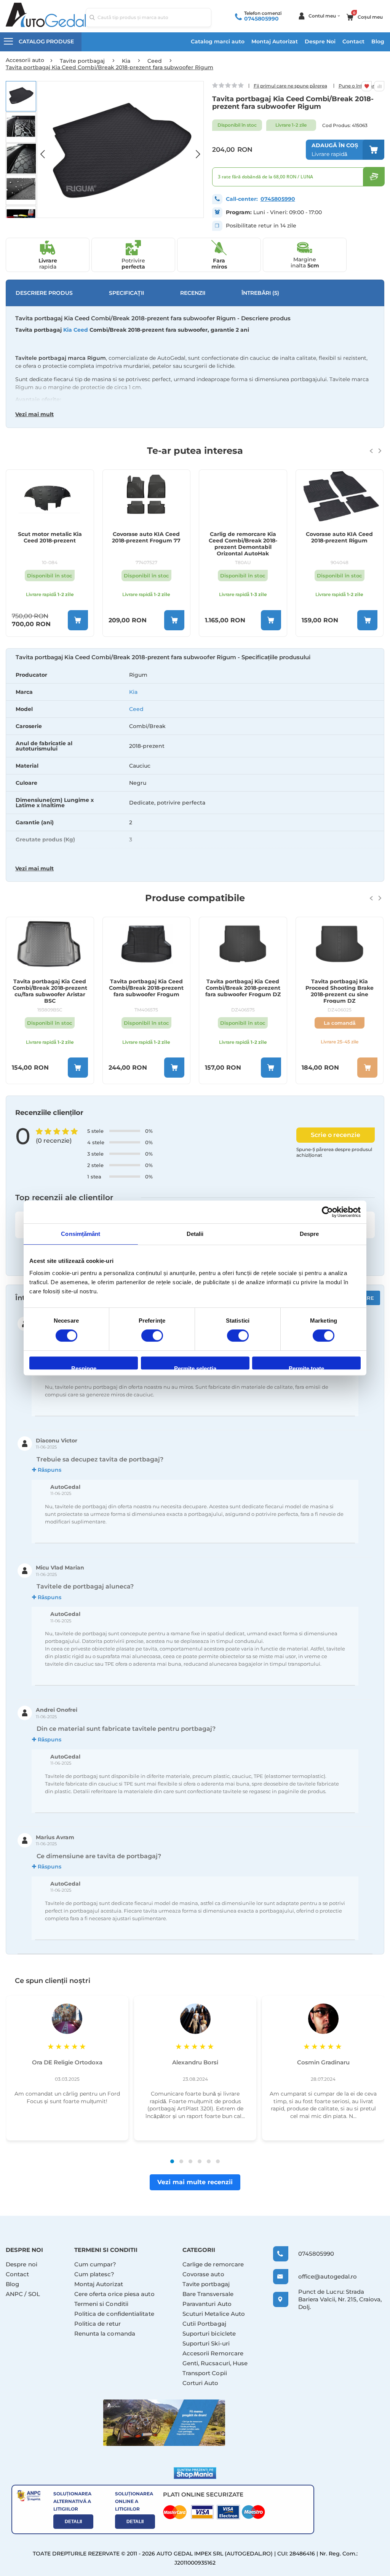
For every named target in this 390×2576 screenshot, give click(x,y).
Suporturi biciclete (209, 2334)
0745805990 (261, 19)
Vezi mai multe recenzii (195, 2182)
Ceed (136, 709)
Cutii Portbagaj (204, 2324)
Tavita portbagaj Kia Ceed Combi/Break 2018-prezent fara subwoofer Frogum (146, 988)
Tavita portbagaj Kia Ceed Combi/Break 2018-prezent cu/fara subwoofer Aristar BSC (50, 991)
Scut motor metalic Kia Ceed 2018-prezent (50, 537)
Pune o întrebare (358, 86)
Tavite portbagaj (206, 2284)
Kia (133, 692)
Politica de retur (97, 2324)
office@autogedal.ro (322, 2276)
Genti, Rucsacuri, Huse (215, 2363)
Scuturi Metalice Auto (214, 2314)
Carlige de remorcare (213, 2264)
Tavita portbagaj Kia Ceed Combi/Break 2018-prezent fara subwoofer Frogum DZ (243, 988)
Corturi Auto (201, 2383)
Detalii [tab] (195, 1234)
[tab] (195, 766)
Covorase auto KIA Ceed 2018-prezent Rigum (339, 537)
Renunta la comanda (105, 2334)
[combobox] (149, 17)
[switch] (152, 1336)
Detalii (73, 2522)
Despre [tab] (309, 1234)
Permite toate (306, 1367)
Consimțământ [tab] (81, 1234)
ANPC (14, 2294)
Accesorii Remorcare (213, 2353)
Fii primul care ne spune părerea (290, 86)
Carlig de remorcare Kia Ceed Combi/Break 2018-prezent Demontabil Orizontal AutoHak (243, 543)
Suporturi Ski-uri (206, 2343)
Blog (378, 41)
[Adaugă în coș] (78, 620)
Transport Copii (205, 2373)
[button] (46, 149)
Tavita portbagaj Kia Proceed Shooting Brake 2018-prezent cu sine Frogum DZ (340, 991)
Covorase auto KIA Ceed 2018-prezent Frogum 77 (146, 537)
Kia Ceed (76, 330)
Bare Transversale (208, 2294)
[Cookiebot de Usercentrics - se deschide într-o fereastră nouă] (327, 1212)
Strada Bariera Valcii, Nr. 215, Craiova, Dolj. (340, 2299)
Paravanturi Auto (207, 2304)
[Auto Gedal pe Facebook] (164, 2423)
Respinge (84, 1367)
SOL (34, 2294)
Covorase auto (203, 2274)
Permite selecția (195, 1367)
